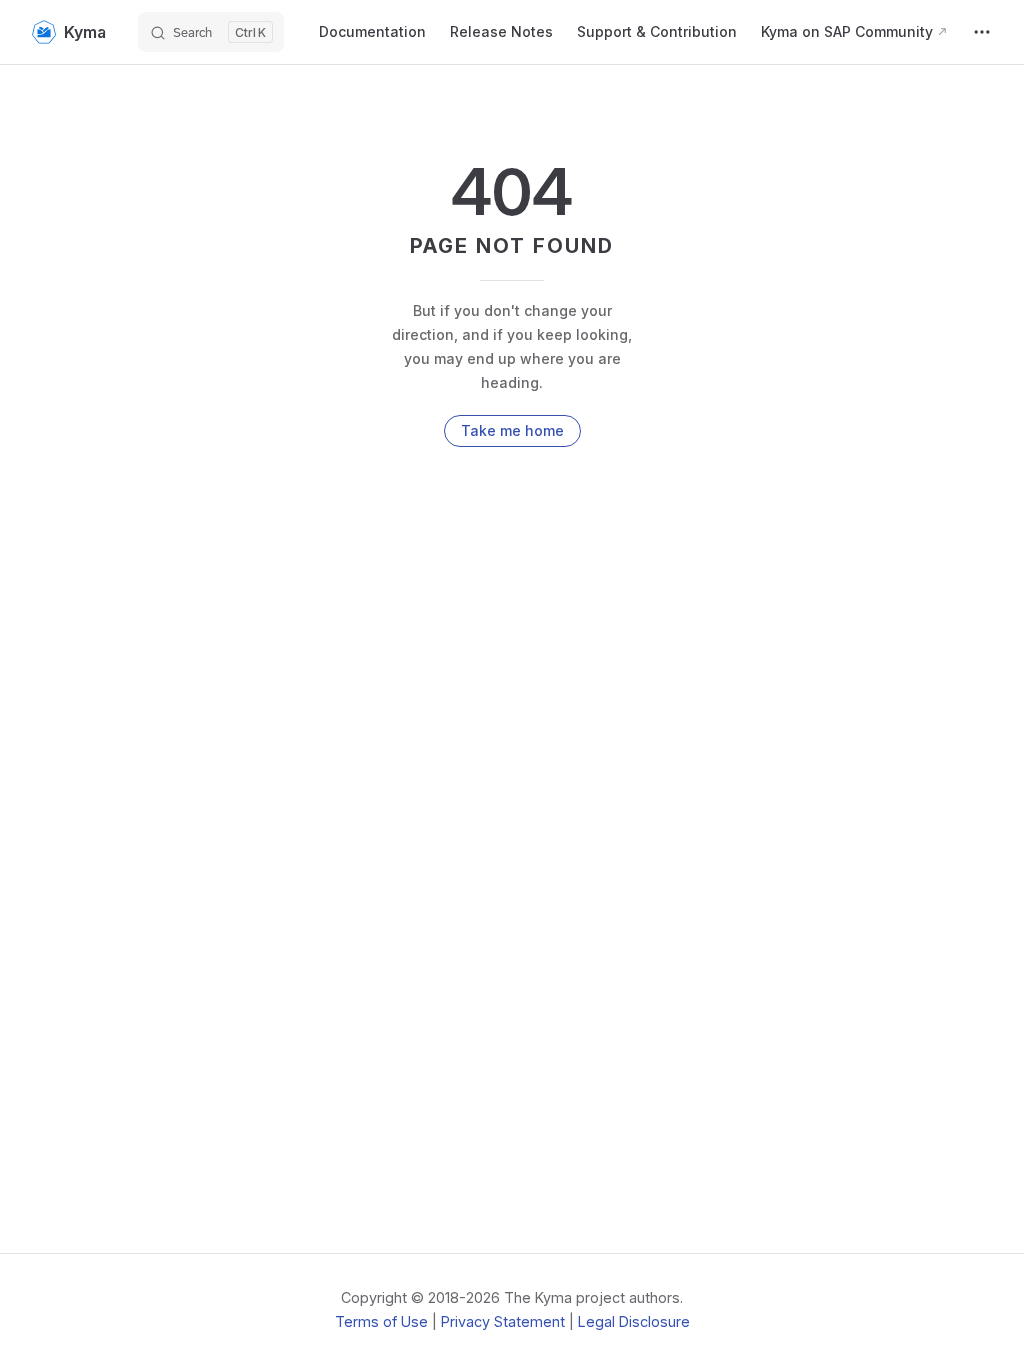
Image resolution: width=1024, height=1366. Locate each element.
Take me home (512, 430)
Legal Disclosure (634, 1321)
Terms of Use (381, 1321)
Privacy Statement (503, 1321)
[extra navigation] (982, 32)
